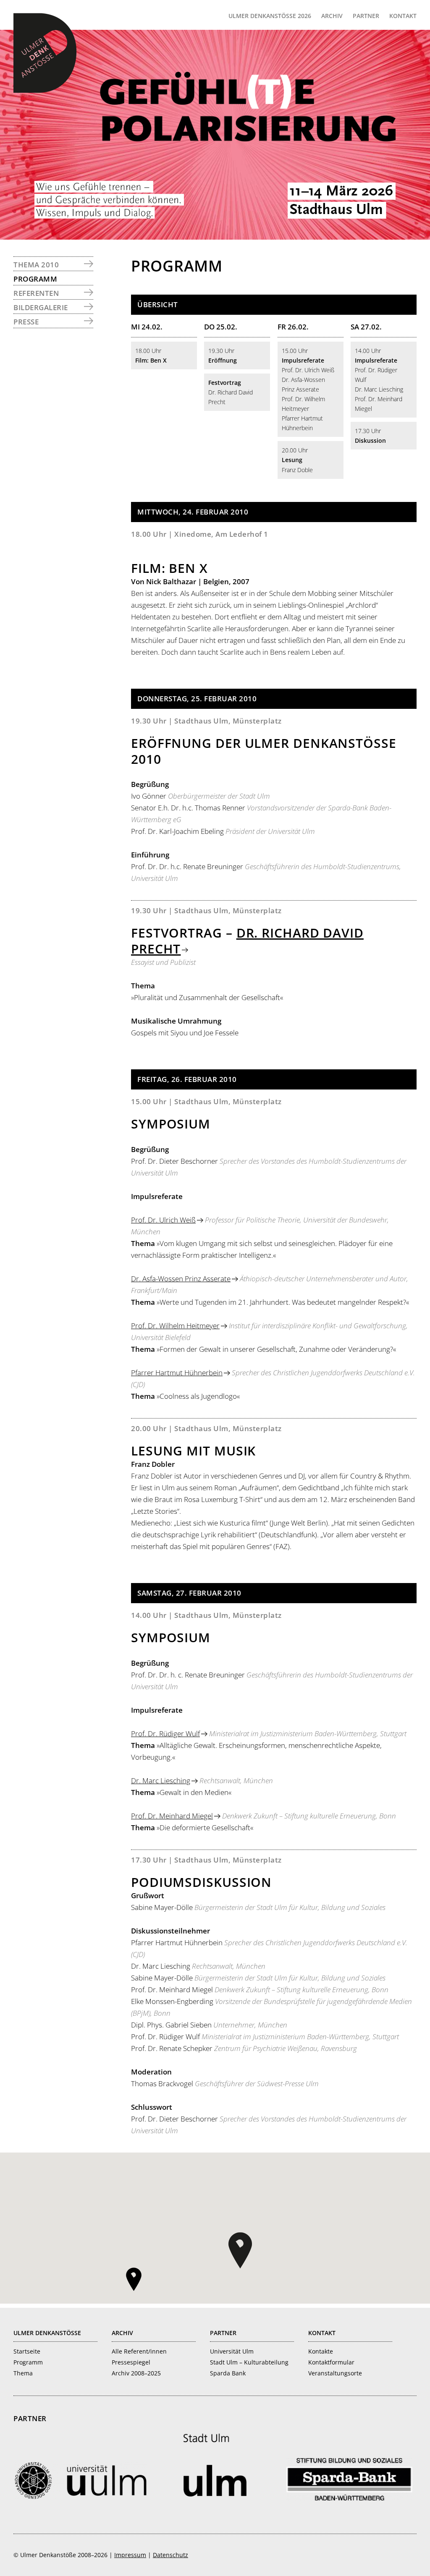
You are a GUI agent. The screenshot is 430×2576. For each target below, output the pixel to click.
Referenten (36, 293)
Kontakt (322, 2333)
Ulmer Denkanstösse (47, 2333)
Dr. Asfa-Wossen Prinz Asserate (181, 1279)
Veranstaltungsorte (335, 2373)
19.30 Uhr (223, 355)
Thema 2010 (36, 265)
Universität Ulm (232, 2351)
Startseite (27, 2351)
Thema (23, 2373)
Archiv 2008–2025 (136, 2373)
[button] (240, 2250)
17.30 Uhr (370, 436)
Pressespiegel (131, 2362)
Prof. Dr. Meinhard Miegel (172, 1816)
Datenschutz (170, 2555)
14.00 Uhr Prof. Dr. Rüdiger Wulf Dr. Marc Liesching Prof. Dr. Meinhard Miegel (379, 380)
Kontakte (321, 2351)
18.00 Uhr (151, 355)
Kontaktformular (331, 2362)
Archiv (122, 2333)
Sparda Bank (228, 2373)
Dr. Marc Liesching (161, 1780)
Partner (223, 2333)
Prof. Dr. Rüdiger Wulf (165, 1733)
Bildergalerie (41, 307)
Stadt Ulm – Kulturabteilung (249, 2362)
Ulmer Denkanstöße (45, 53)
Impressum (130, 2555)
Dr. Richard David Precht (231, 392)
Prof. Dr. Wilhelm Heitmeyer (175, 1326)
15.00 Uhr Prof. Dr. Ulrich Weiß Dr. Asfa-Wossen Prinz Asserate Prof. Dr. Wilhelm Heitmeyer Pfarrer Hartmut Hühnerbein (308, 389)
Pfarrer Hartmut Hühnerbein (177, 1373)
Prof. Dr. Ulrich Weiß (163, 1220)
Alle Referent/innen (139, 2351)
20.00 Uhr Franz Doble (297, 460)
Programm (35, 279)
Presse (26, 322)
